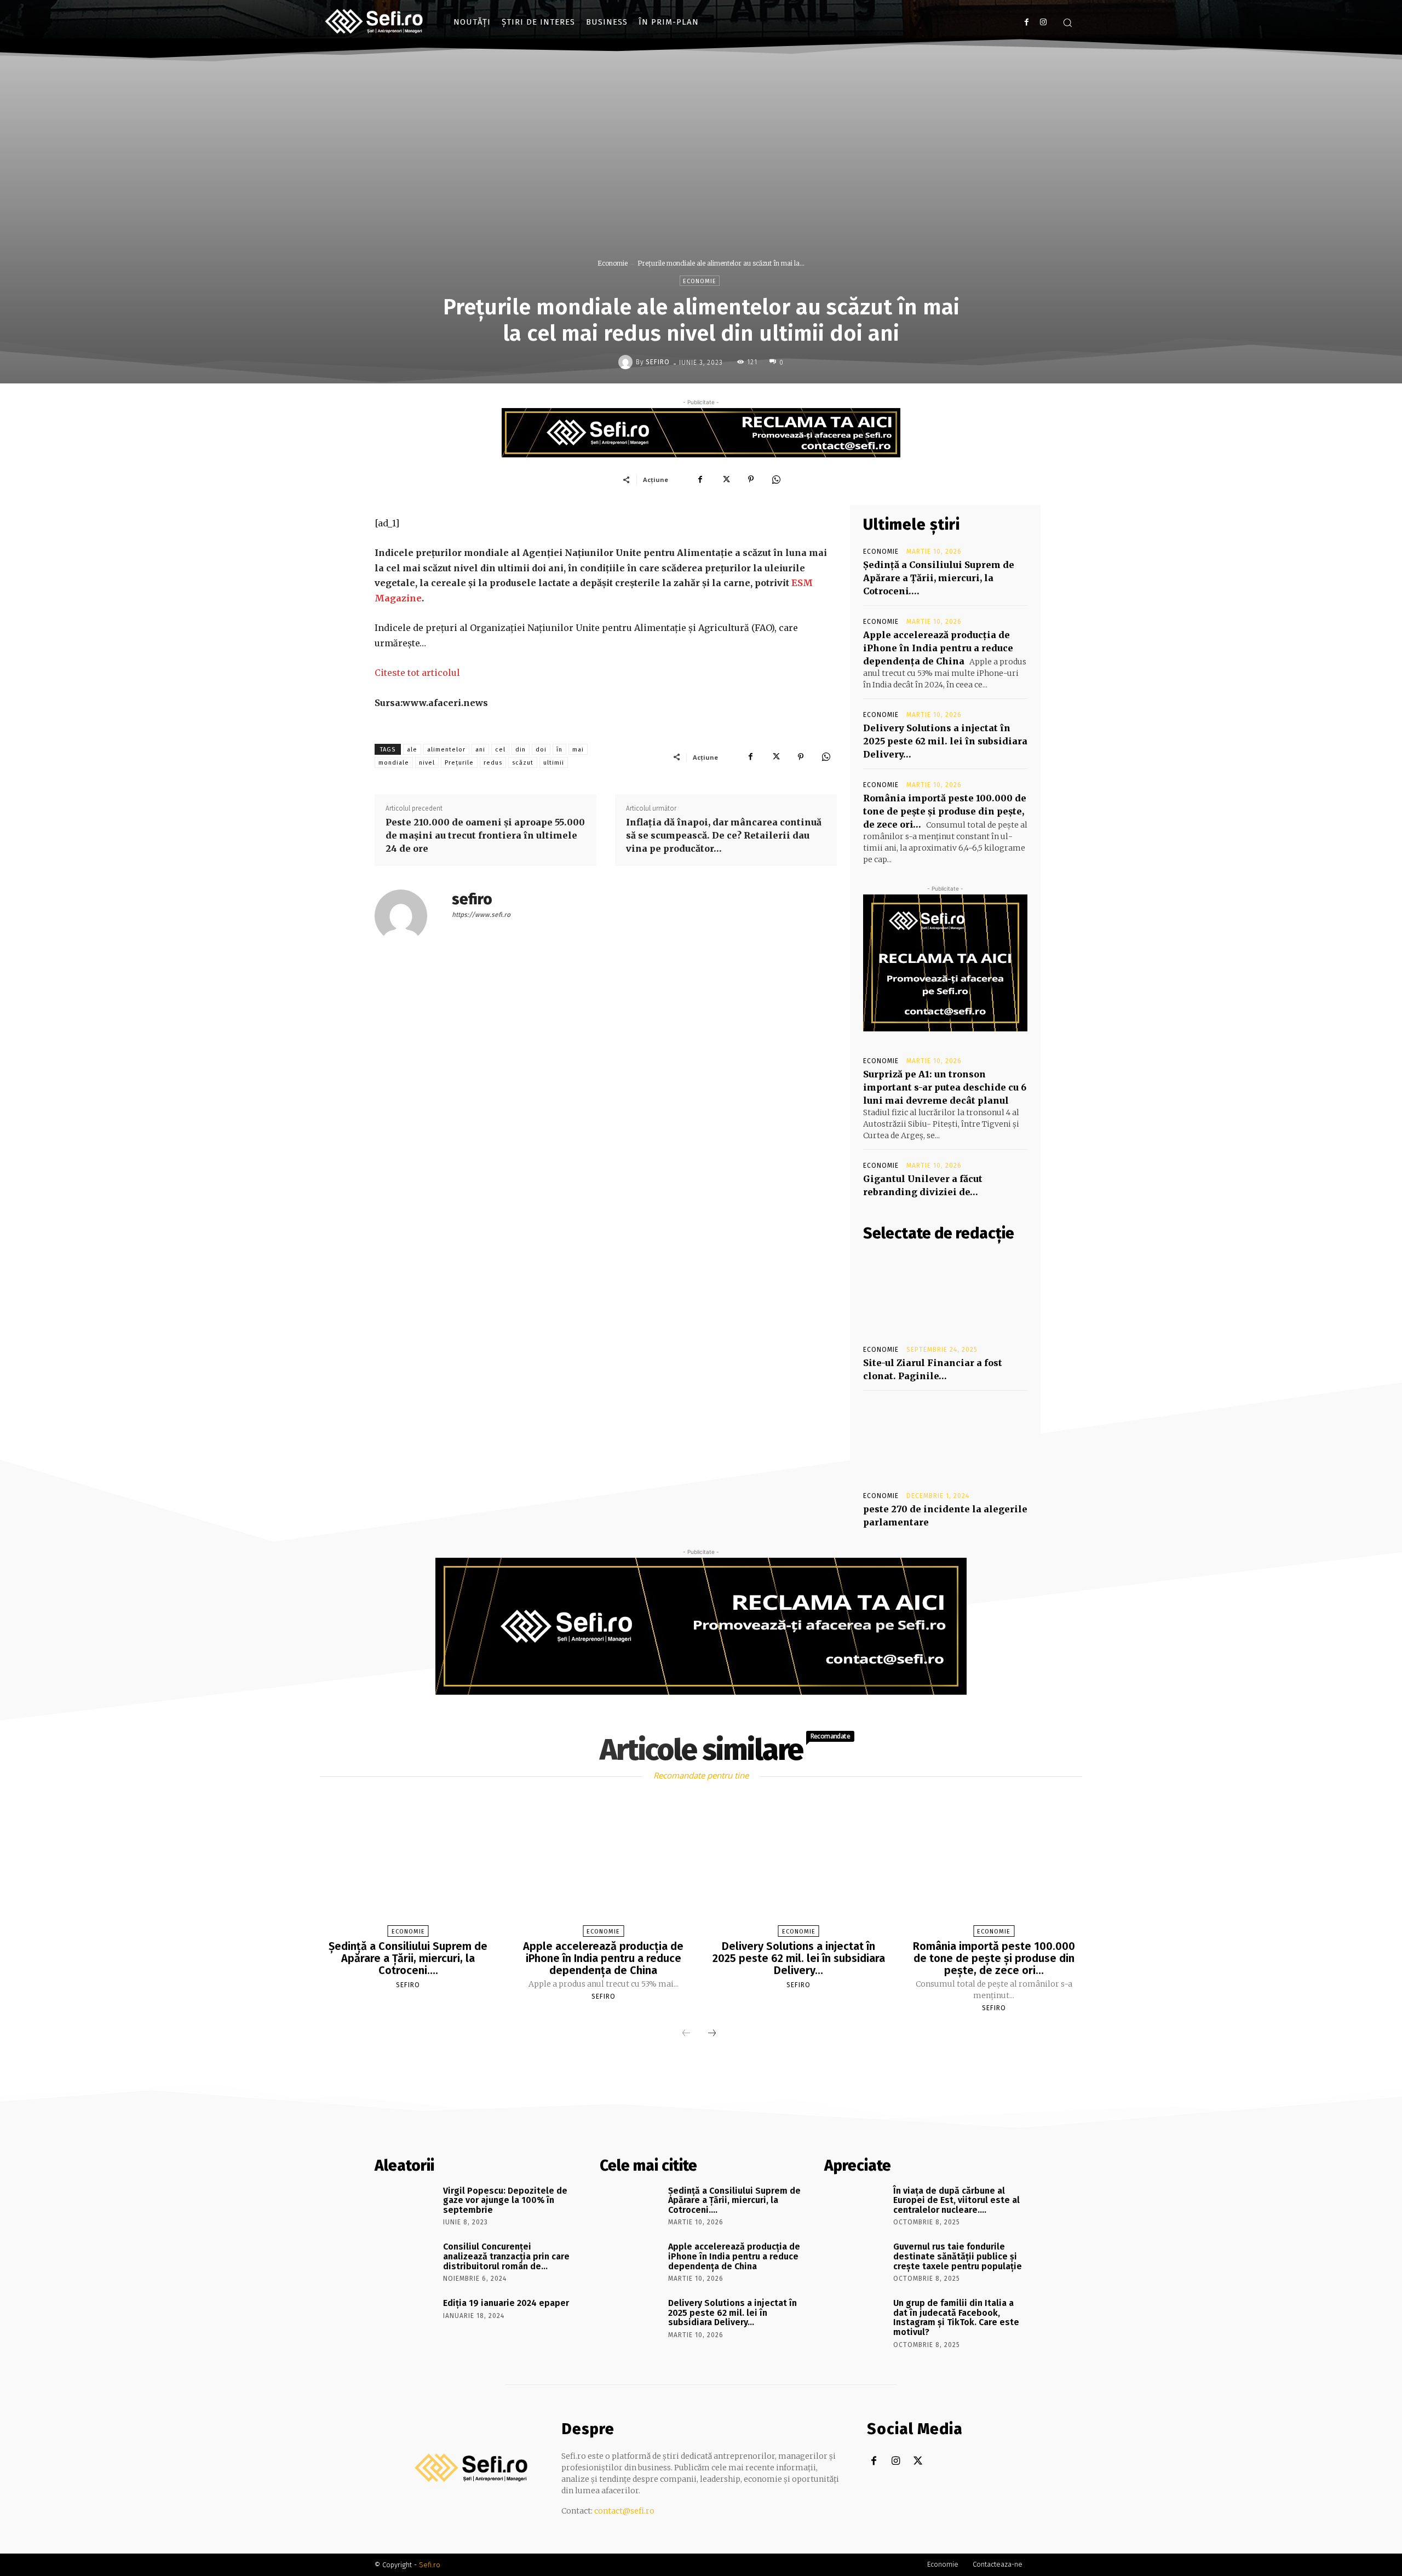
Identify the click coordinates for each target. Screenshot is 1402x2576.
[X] (726, 479)
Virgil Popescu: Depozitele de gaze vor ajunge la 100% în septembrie (505, 2200)
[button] (1067, 22)
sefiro (658, 362)
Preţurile (459, 763)
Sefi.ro (430, 2565)
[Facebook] (1027, 22)
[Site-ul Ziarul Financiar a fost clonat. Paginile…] (945, 1294)
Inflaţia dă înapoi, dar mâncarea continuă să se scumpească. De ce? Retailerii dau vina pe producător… (724, 835)
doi (541, 750)
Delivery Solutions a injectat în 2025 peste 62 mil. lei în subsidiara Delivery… (945, 741)
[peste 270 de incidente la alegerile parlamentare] (945, 1440)
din (521, 750)
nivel (427, 763)
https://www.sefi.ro (481, 915)
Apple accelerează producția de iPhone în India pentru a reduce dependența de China (938, 648)
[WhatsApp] (776, 479)
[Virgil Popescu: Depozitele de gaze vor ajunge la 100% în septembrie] (405, 2206)
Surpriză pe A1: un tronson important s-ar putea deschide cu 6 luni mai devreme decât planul (945, 1087)
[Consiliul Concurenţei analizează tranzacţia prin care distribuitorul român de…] (405, 2262)
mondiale (394, 763)
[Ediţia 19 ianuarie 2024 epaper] (405, 2319)
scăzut (523, 763)
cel (500, 750)
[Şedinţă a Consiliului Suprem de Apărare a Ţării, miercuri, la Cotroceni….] (408, 1869)
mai (578, 750)
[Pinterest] (751, 479)
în (559, 750)
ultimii (554, 763)
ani (480, 750)
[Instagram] (1043, 22)
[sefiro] (627, 362)
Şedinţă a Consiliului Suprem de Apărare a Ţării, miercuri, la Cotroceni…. (939, 578)
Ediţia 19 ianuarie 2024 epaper (506, 2303)
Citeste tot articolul (417, 673)
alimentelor (446, 750)
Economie (613, 263)
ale (412, 750)
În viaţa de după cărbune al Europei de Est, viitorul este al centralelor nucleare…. (956, 2200)
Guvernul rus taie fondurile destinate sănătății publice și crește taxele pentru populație (958, 2256)
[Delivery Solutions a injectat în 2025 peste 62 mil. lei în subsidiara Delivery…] (798, 1869)
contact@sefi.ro (624, 2511)
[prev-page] (686, 2034)
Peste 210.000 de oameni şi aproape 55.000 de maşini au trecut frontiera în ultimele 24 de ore (485, 835)
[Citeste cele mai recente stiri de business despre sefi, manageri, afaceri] (375, 22)
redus (493, 763)
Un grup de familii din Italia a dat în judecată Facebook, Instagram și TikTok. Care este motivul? (956, 2317)
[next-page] (712, 2034)
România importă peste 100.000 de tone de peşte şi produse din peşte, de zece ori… (945, 811)
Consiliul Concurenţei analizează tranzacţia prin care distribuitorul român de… (506, 2256)
